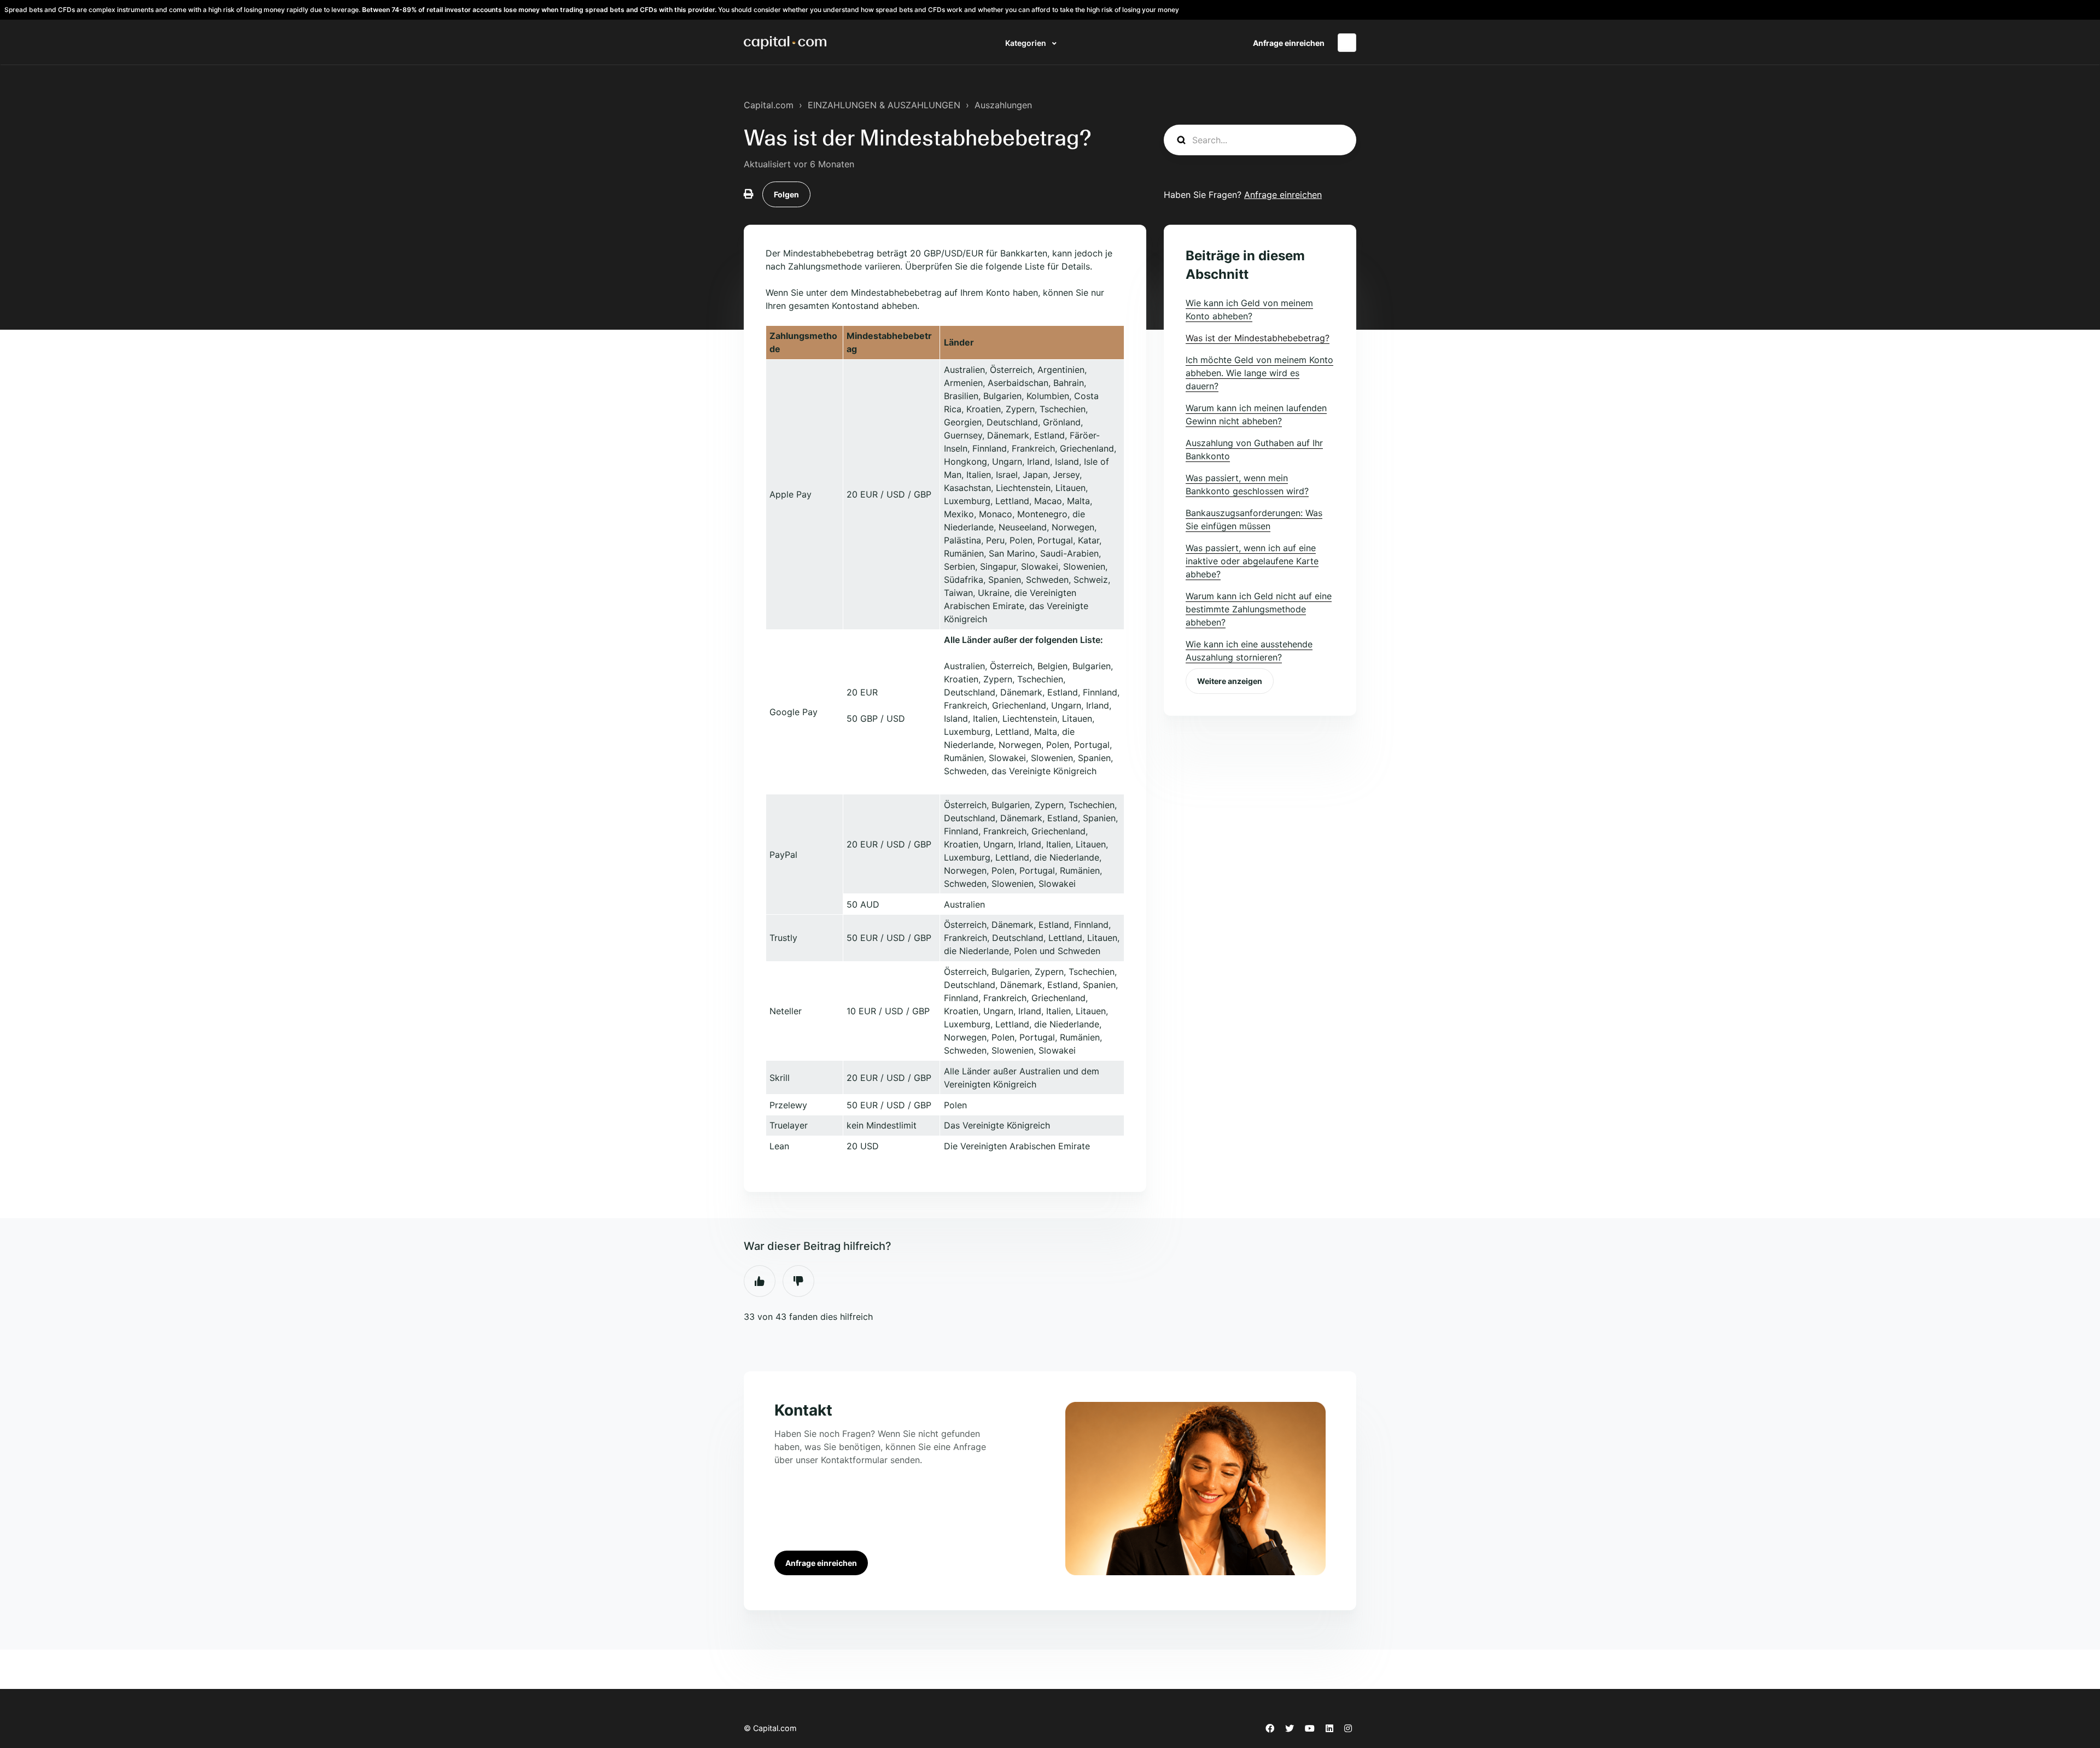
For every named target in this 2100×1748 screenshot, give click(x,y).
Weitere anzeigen (1230, 681)
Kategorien (1026, 43)
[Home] (785, 43)
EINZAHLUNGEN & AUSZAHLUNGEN (884, 105)
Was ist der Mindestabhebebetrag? (1258, 338)
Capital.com (769, 105)
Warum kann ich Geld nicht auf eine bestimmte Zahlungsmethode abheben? (1259, 609)
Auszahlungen (1003, 105)
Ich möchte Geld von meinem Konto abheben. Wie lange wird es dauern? (1259, 373)
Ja (760, 1281)
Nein (798, 1281)
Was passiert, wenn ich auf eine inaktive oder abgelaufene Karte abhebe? (1252, 561)
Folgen (786, 194)
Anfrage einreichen (1289, 43)
